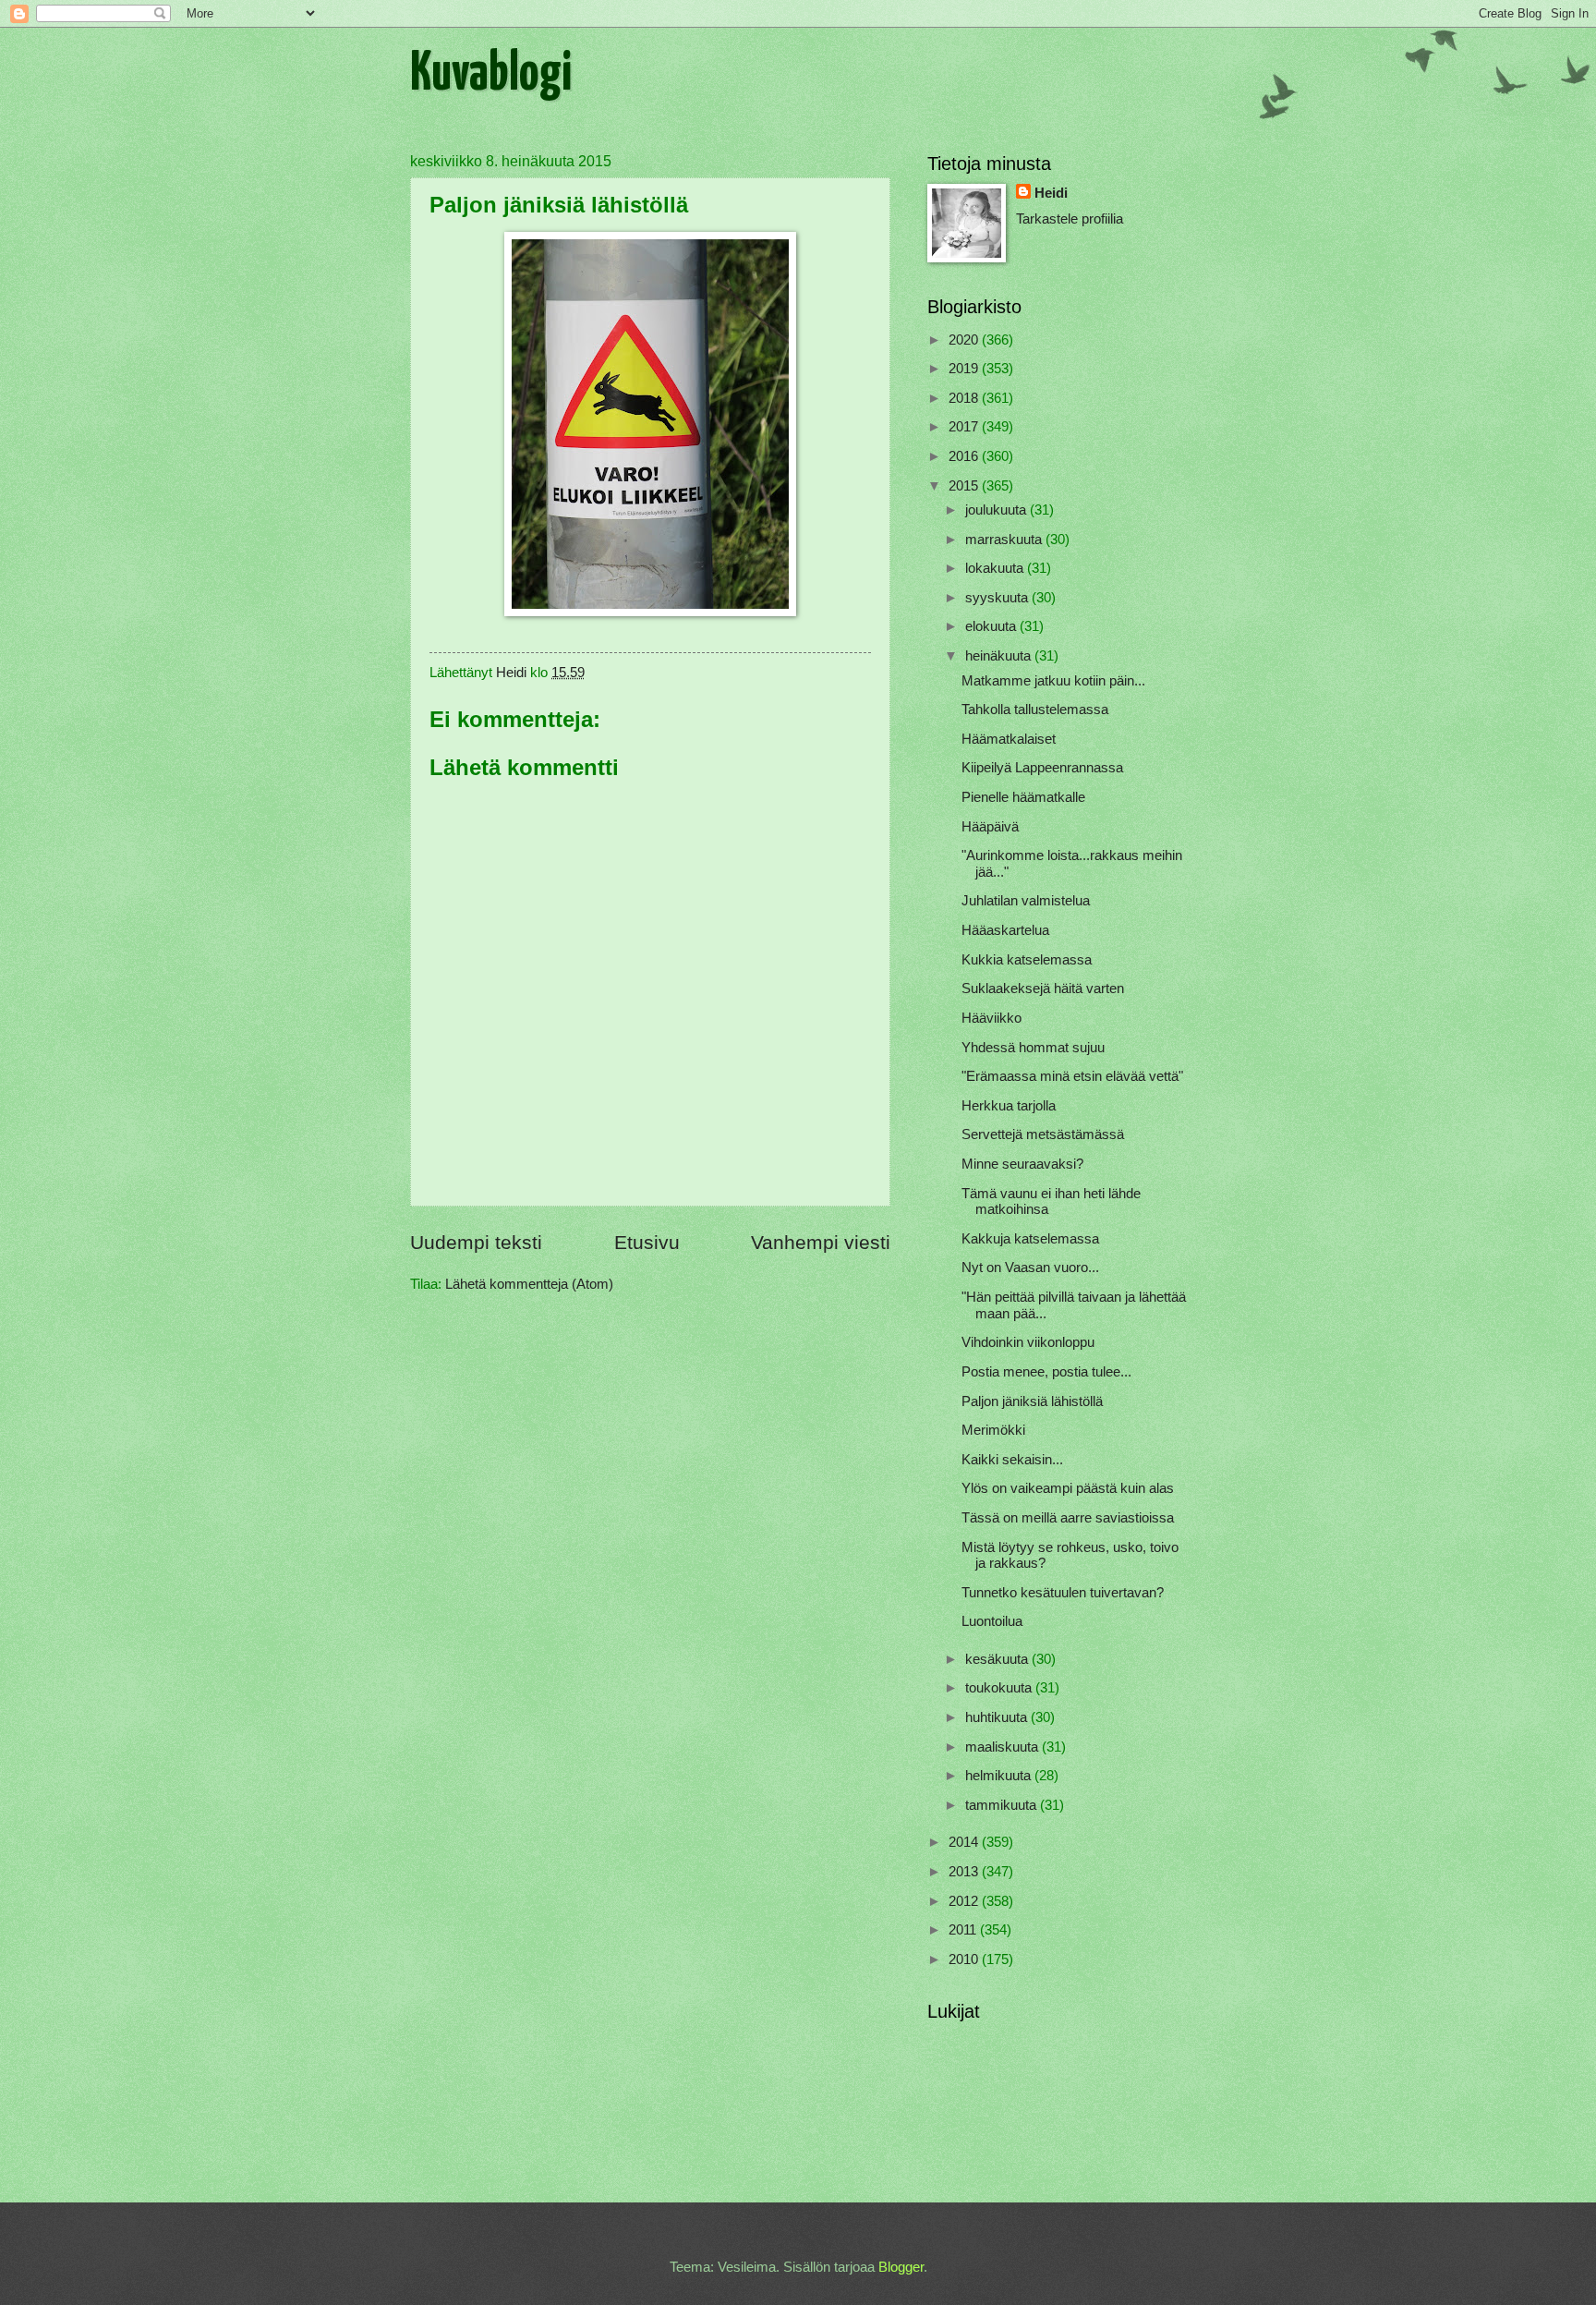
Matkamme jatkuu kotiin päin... (1053, 681)
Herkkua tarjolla (1009, 1106)
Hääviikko (991, 1018)
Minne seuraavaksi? (1022, 1164)
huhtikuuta (998, 1717)
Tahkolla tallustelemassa (1035, 710)
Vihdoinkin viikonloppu (1028, 1342)
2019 (965, 369)
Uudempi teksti (476, 1242)
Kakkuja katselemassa (1030, 1239)
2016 (965, 456)
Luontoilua (992, 1621)
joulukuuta (997, 510)
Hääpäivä (990, 827)
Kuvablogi (491, 75)
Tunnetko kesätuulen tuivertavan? (1063, 1593)
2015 (965, 486)
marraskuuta (1005, 540)
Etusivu (647, 1242)
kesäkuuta (998, 1659)
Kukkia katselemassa (1027, 960)
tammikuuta (1003, 1805)
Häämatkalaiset (1009, 739)
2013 (965, 1872)
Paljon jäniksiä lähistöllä (1032, 1401)
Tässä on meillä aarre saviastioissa (1068, 1518)
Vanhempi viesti (821, 1242)
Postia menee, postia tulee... (1046, 1372)
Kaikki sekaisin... (1012, 1460)
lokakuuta (996, 568)
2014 (965, 1842)
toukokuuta (1000, 1688)
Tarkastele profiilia (1070, 219)
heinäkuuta (1000, 656)
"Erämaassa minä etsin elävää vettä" (1072, 1076)
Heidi (1051, 193)
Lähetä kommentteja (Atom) (529, 1284)
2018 (965, 398)
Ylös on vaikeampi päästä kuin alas (1068, 1488)
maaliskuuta (1004, 1747)
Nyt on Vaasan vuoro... (1030, 1268)
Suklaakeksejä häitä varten (1043, 989)
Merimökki (993, 1430)
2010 (965, 1959)
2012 (965, 1901)
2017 (965, 427)
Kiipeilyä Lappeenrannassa (1042, 768)
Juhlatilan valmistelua (1026, 901)
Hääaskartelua (1005, 930)
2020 (965, 340)
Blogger (901, 2267)
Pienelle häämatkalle (1023, 797)
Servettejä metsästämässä (1043, 1134)
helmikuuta (1000, 1776)
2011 (964, 1930)
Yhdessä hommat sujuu (1033, 1048)
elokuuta (992, 626)
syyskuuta (998, 598)
